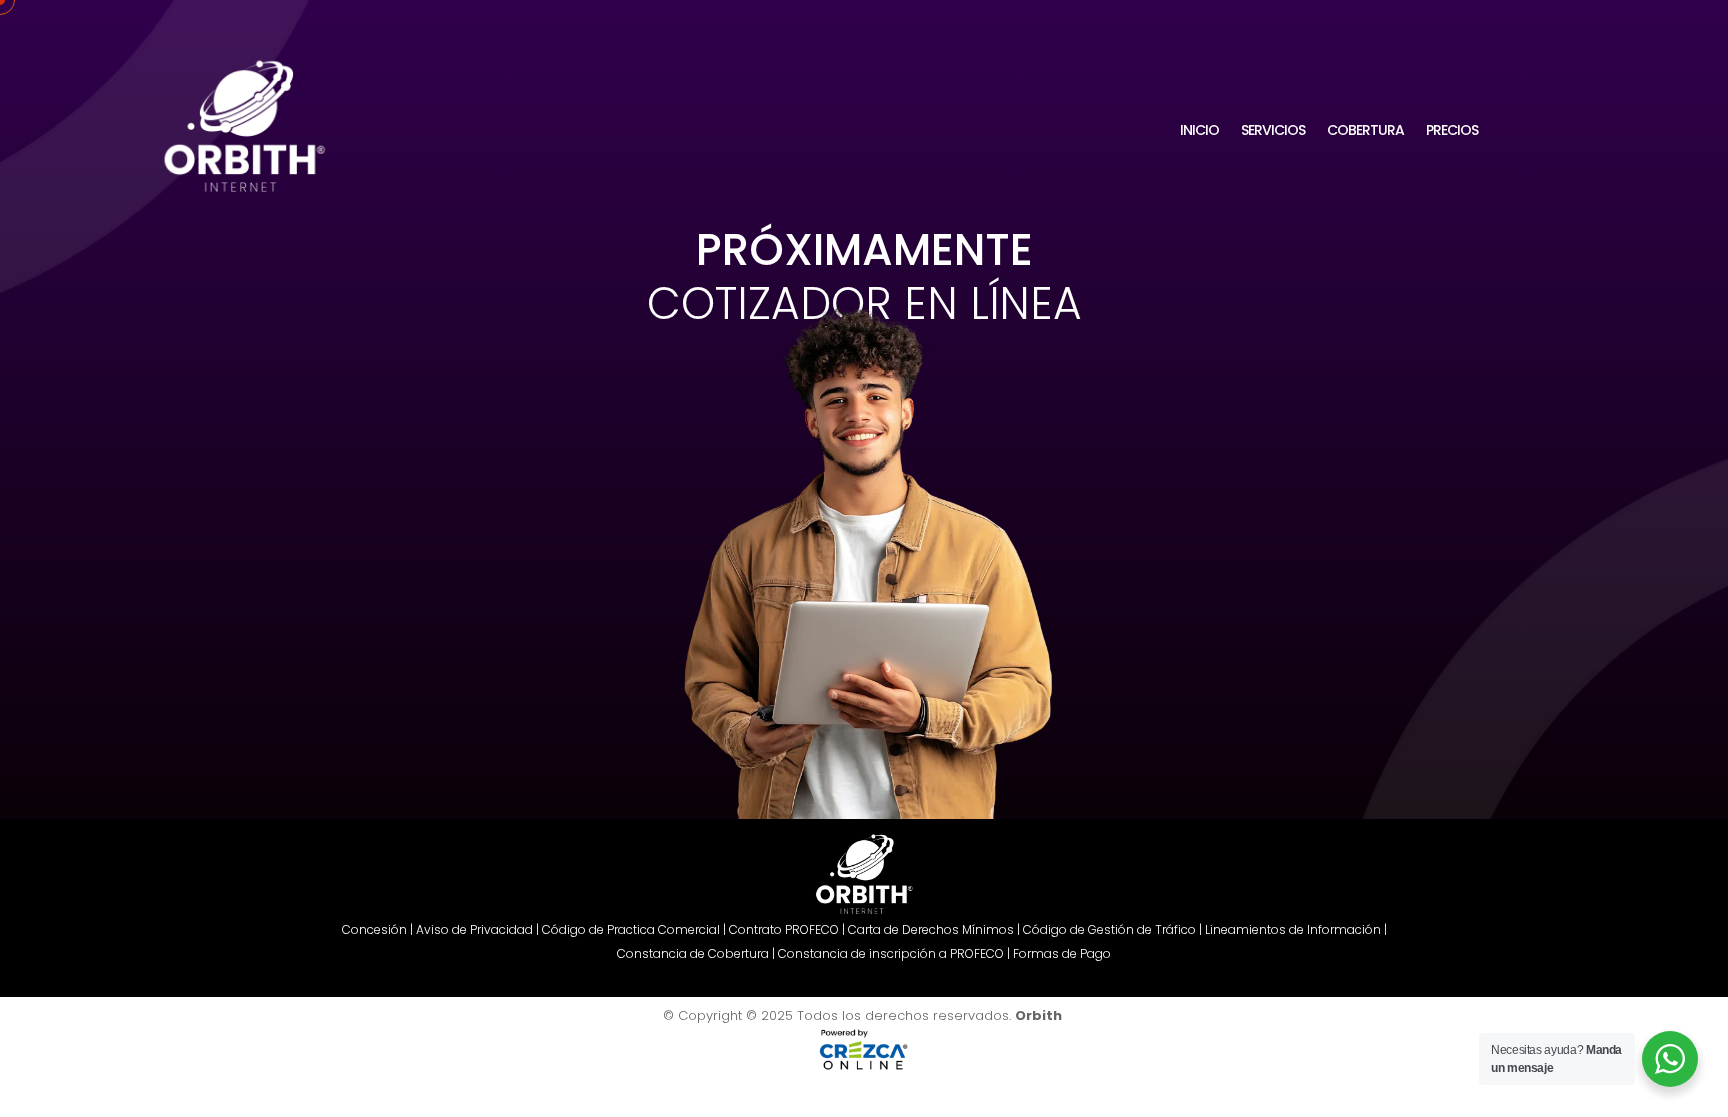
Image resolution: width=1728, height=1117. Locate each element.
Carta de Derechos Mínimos (931, 929)
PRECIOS (1452, 130)
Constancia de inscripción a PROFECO (891, 953)
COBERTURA (1365, 130)
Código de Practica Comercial (631, 929)
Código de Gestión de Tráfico (1109, 929)
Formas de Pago (1062, 953)
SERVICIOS (1273, 130)
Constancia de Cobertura (693, 953)
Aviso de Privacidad (474, 929)
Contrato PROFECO (784, 929)
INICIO (1199, 130)
